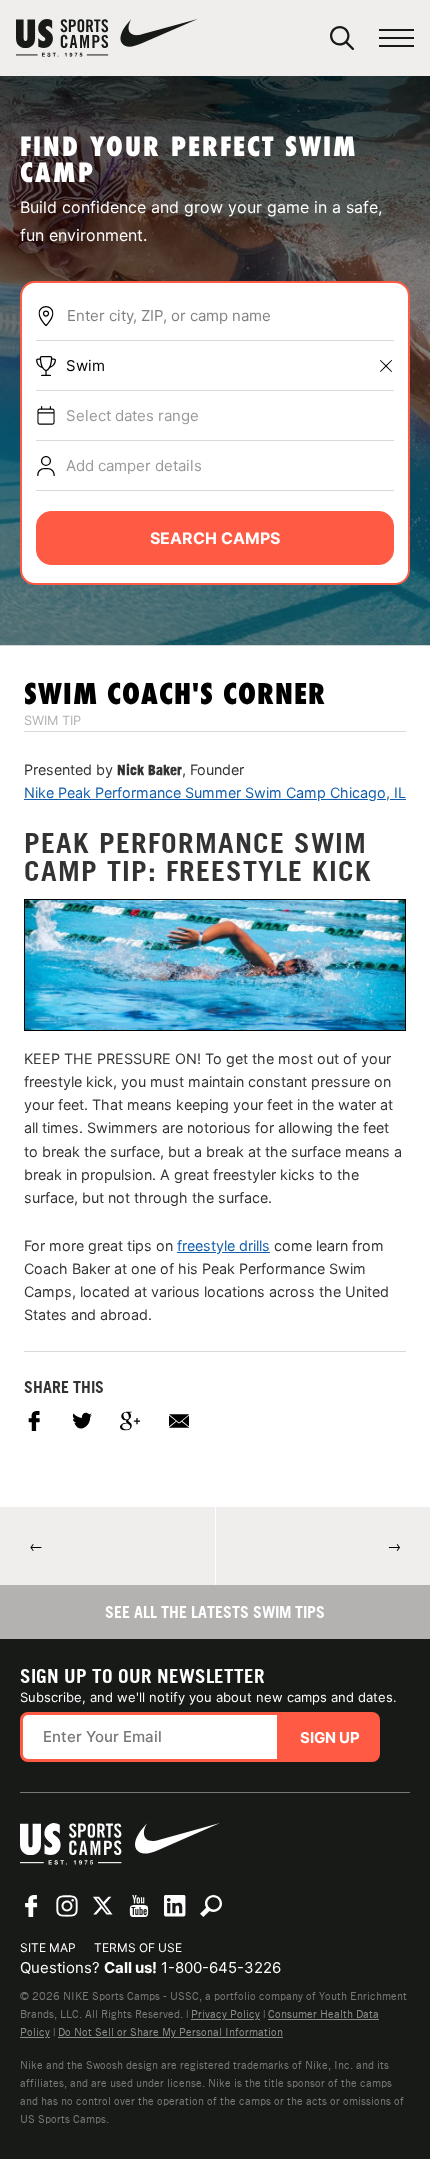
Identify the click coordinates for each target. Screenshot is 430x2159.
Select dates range (132, 415)
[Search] (342, 38)
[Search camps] (211, 1906)
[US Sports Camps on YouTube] (139, 1906)
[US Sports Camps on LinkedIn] (175, 1906)
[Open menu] (396, 38)
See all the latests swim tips (215, 1612)
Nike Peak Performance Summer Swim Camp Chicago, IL (215, 792)
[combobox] (230, 316)
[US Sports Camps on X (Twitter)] (103, 1906)
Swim (85, 365)
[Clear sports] (386, 366)
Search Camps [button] (215, 538)
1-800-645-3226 (221, 1967)
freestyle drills (223, 1245)
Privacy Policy (225, 2014)
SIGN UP (330, 1737)
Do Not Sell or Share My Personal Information (170, 2032)
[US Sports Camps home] (107, 38)
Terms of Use (138, 1947)
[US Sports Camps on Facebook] (31, 1906)
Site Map (48, 1947)
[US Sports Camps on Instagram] (67, 1906)
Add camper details (134, 465)
